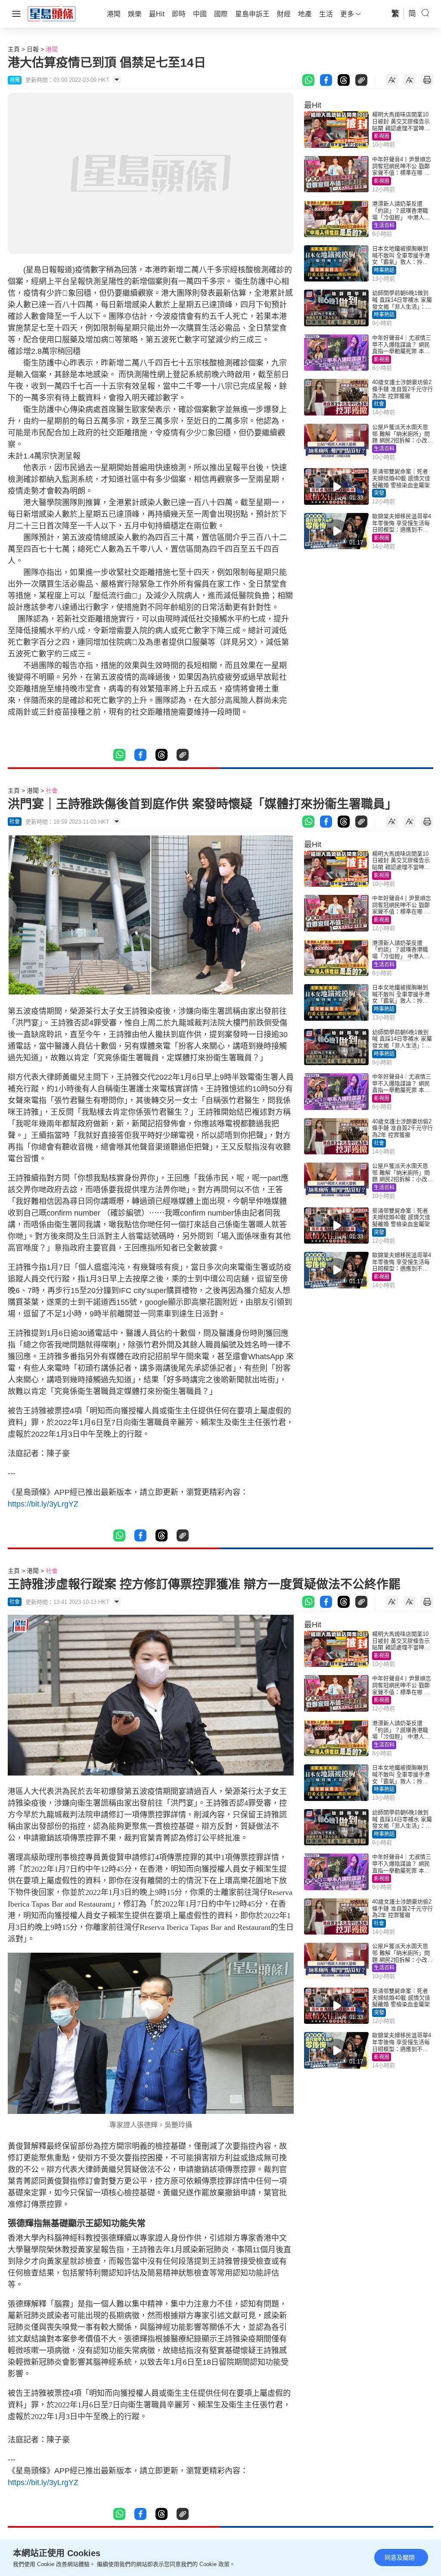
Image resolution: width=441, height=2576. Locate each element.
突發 (379, 493)
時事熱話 (384, 270)
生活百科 (384, 225)
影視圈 (382, 136)
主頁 (14, 49)
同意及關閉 (400, 2557)
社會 (379, 404)
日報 (33, 49)
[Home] (52, 13)
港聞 (52, 49)
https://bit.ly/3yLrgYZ (43, 1504)
